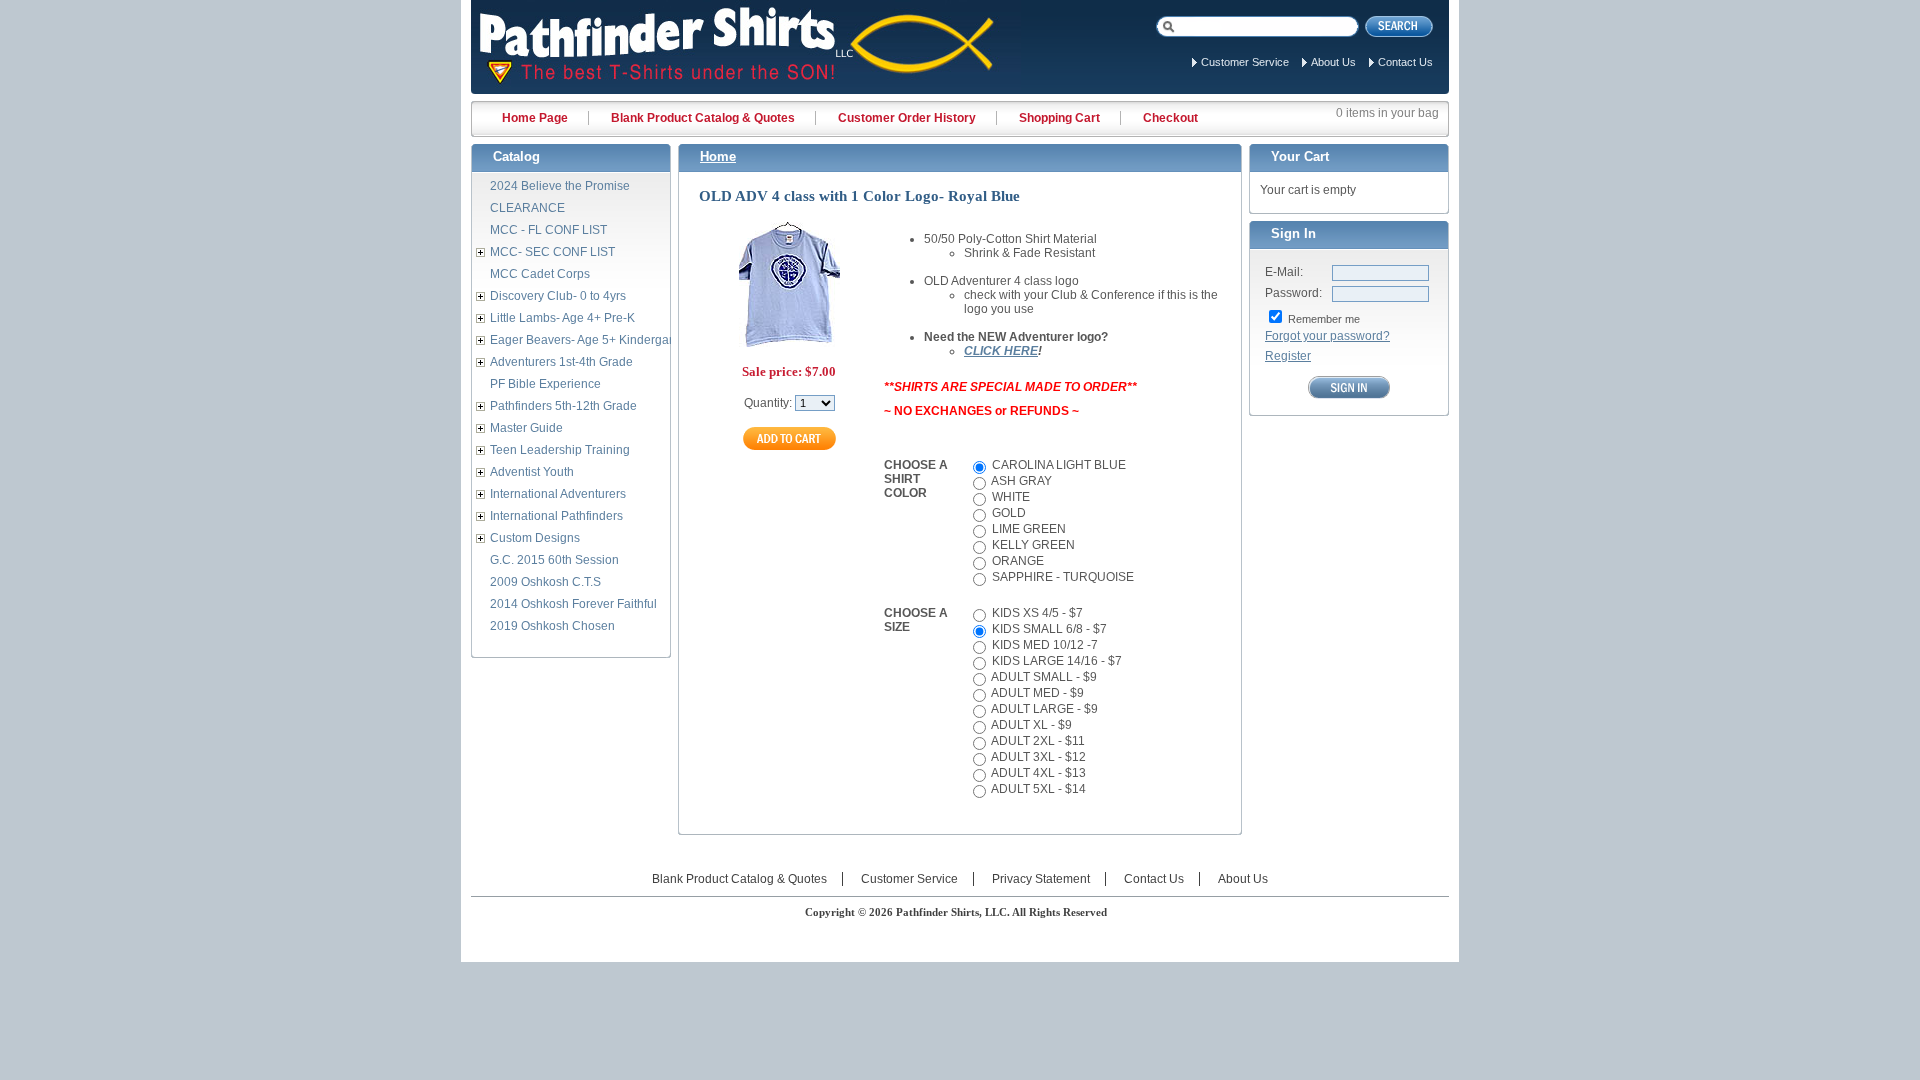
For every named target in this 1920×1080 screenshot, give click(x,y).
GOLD (1007, 513)
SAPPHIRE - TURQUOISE (1061, 577)
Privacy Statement (1041, 879)
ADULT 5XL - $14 (1037, 789)
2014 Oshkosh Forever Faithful (573, 604)
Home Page (535, 118)
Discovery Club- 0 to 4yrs (558, 296)
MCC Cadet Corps (540, 274)
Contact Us (1405, 62)
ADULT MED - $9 (1036, 693)
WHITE (1009, 497)
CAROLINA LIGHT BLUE (1057, 465)
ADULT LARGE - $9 (1043, 709)
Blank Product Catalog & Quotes (703, 118)
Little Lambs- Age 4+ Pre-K (562, 318)
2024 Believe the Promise (560, 186)
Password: (1293, 293)
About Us (1333, 62)
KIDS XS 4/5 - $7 (1036, 613)
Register (1288, 356)
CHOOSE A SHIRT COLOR (916, 479)
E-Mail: (1284, 272)
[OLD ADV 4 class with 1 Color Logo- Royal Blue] (789, 345)
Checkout (1170, 118)
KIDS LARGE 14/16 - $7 (1055, 661)
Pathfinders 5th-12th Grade (563, 406)
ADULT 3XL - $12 (1037, 757)
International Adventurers (558, 494)
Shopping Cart (1059, 118)
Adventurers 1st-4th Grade (561, 362)
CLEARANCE (527, 208)
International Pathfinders (556, 516)
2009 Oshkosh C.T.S (545, 582)
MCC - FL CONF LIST (548, 230)
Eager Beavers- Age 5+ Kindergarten (590, 340)
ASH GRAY (1020, 481)
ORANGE (1016, 561)
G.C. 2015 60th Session (554, 560)
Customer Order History (907, 118)
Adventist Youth (532, 472)
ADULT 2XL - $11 (1037, 741)
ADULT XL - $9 (1030, 725)
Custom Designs (535, 538)
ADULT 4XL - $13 (1037, 773)
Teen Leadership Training (560, 450)
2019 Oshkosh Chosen (552, 626)
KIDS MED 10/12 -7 (1043, 645)
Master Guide (526, 428)
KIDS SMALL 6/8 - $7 (1048, 629)
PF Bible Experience (545, 384)
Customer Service (1245, 62)
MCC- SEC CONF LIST (552, 252)
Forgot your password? (1327, 336)
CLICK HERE (1001, 351)
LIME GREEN (1027, 529)
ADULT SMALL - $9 (1043, 677)
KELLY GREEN (1032, 545)
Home (718, 156)
